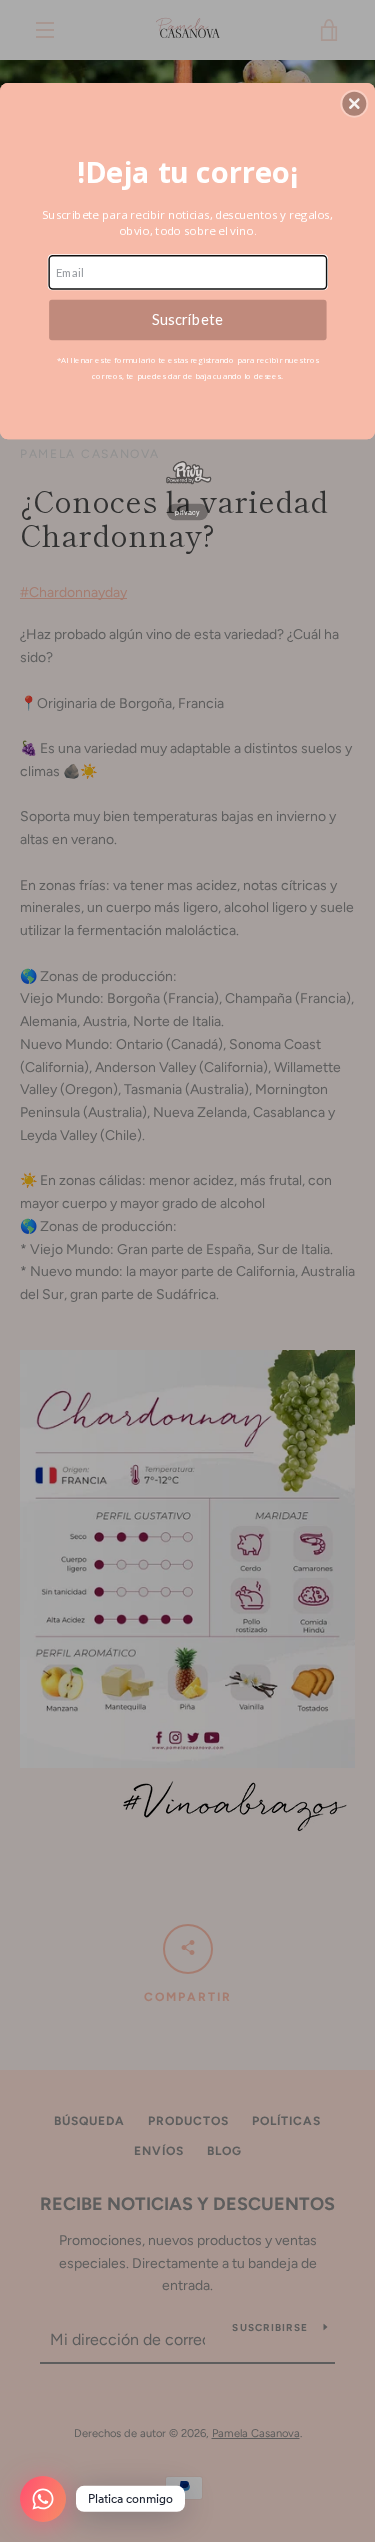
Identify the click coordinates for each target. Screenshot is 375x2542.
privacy (187, 511)
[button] (354, 103)
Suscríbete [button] (187, 318)
